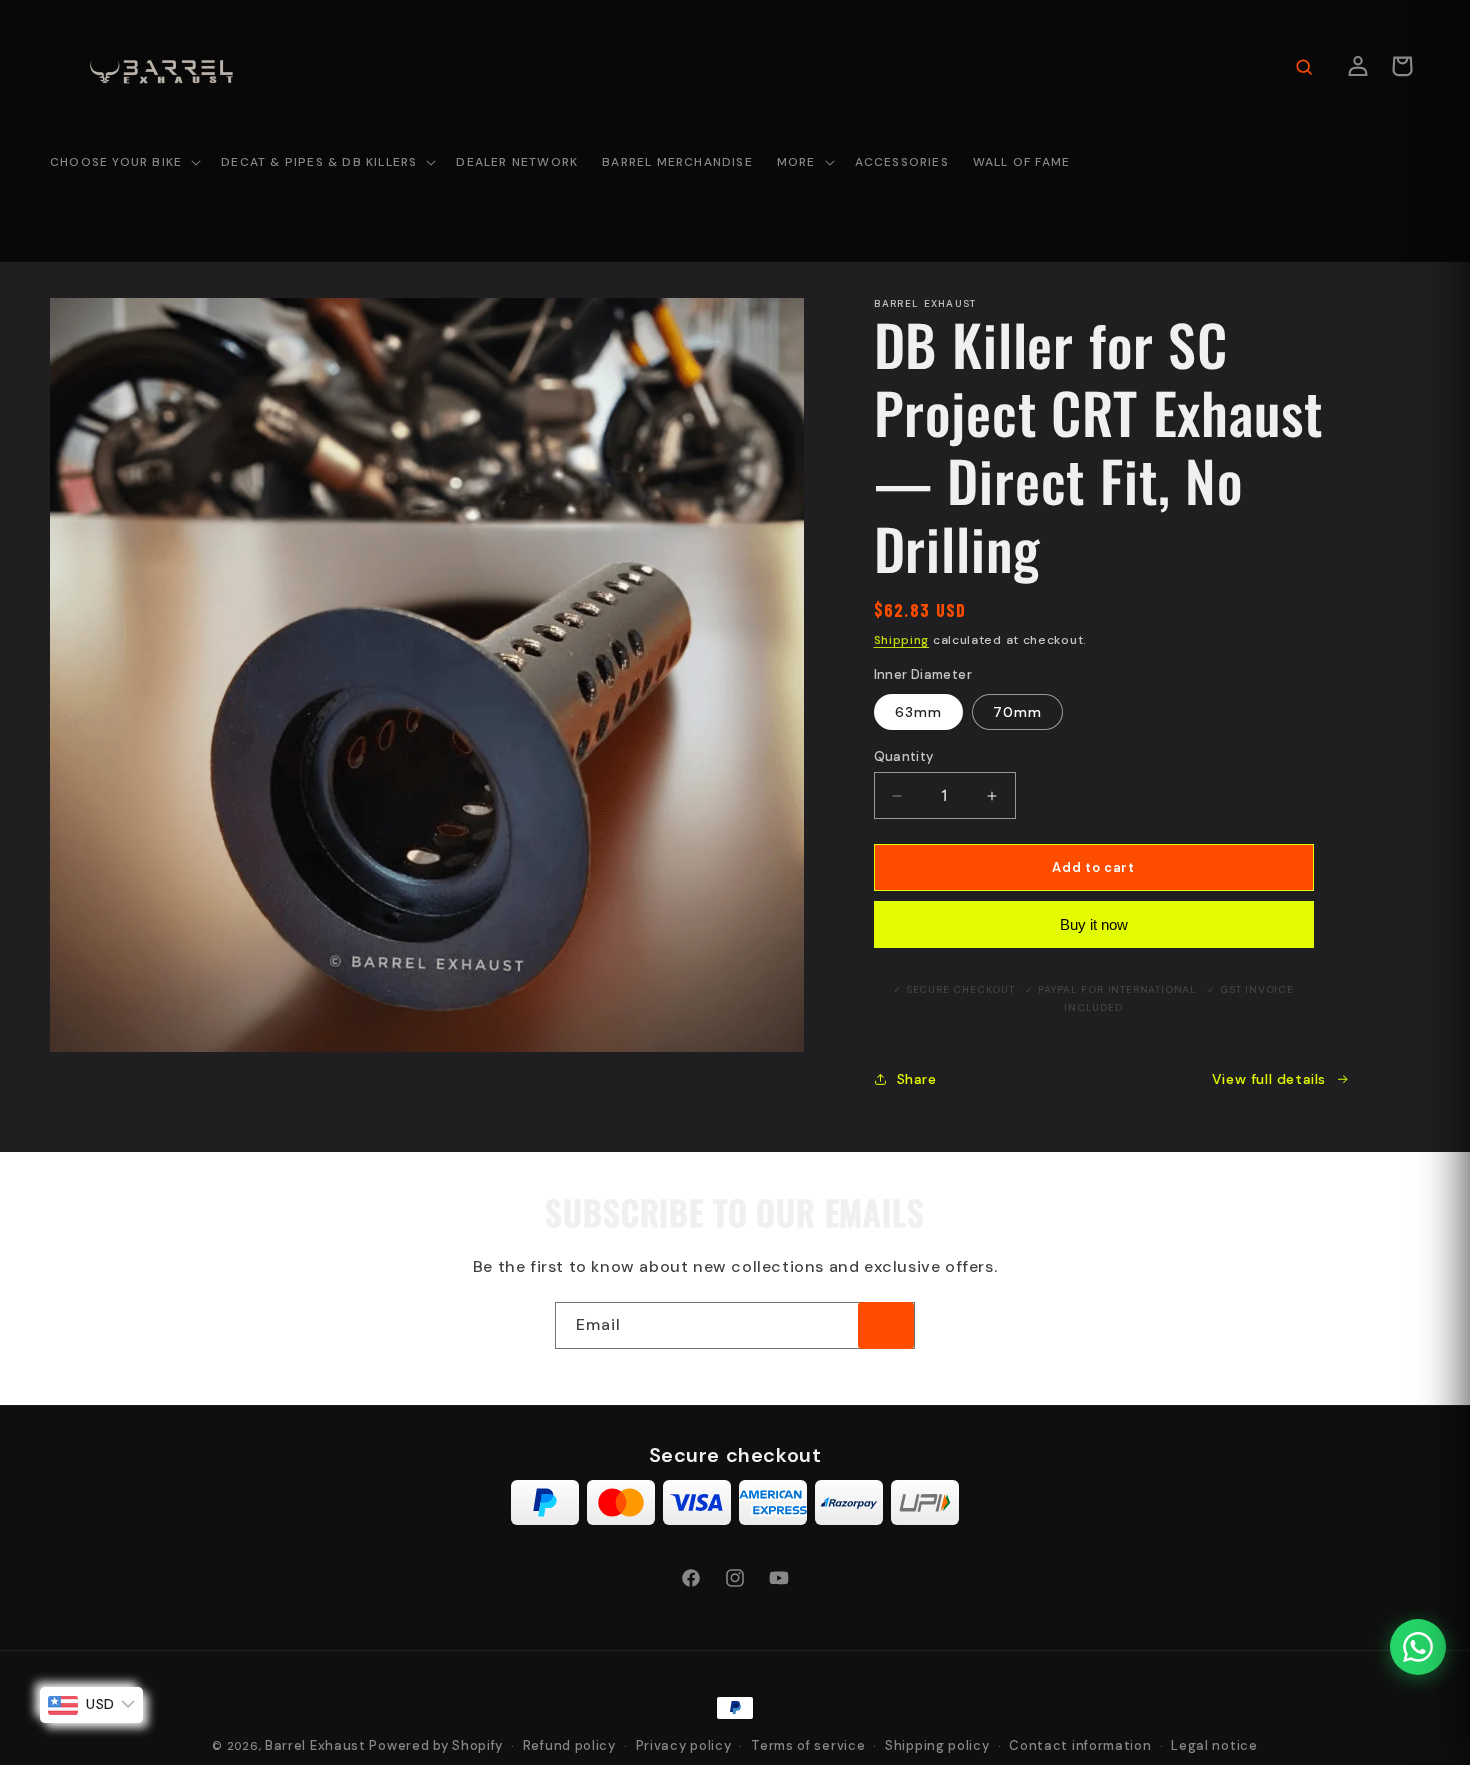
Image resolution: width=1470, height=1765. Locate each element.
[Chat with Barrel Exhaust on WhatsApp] (1418, 1647)
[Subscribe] (886, 1325)
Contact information (1080, 1745)
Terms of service (808, 1745)
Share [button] (917, 1079)
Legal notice (1214, 1745)
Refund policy (569, 1745)
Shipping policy (937, 1745)
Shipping (902, 640)
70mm (1017, 712)
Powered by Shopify (436, 1745)
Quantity (904, 756)
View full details (1269, 1079)
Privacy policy (684, 1745)
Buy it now (1094, 924)
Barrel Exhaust (315, 1745)
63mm (918, 712)
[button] (123, 163)
